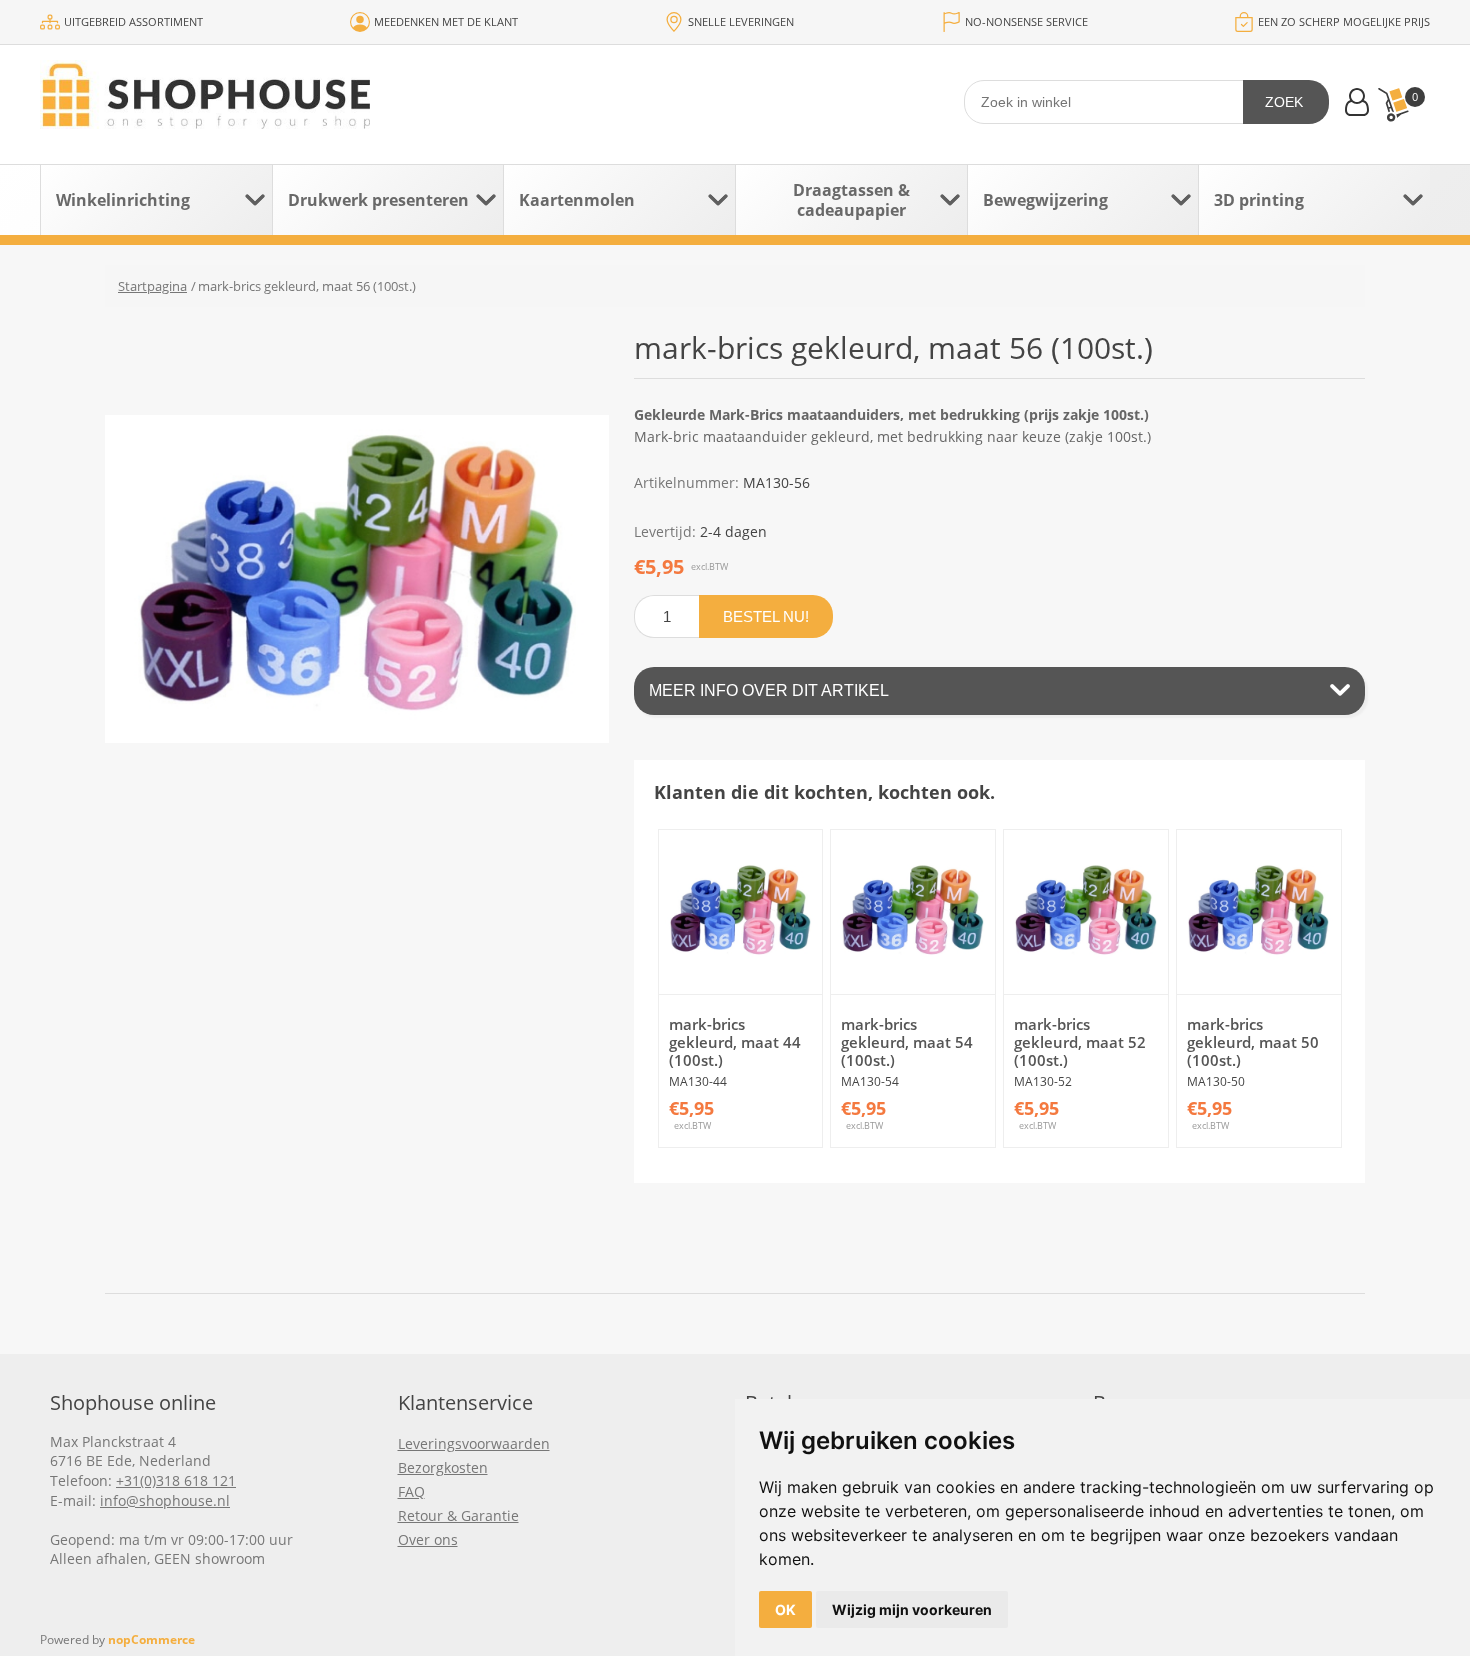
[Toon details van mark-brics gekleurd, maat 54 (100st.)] (913, 912)
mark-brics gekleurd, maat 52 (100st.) (1080, 1042)
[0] (1393, 104)
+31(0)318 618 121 (176, 1480)
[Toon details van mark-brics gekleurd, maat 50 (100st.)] (1259, 912)
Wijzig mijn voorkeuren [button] (912, 1609)
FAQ (411, 1491)
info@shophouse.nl (165, 1500)
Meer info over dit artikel (769, 690)
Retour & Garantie (458, 1515)
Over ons (428, 1539)
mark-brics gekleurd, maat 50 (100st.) (1253, 1042)
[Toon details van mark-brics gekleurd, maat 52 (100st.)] (1086, 912)
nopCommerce (151, 1639)
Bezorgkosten (443, 1467)
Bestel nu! (766, 616)
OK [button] (785, 1609)
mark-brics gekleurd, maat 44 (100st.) (735, 1042)
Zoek (1284, 102)
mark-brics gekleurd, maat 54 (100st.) (907, 1042)
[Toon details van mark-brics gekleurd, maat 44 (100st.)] (741, 912)
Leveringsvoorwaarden (474, 1443)
